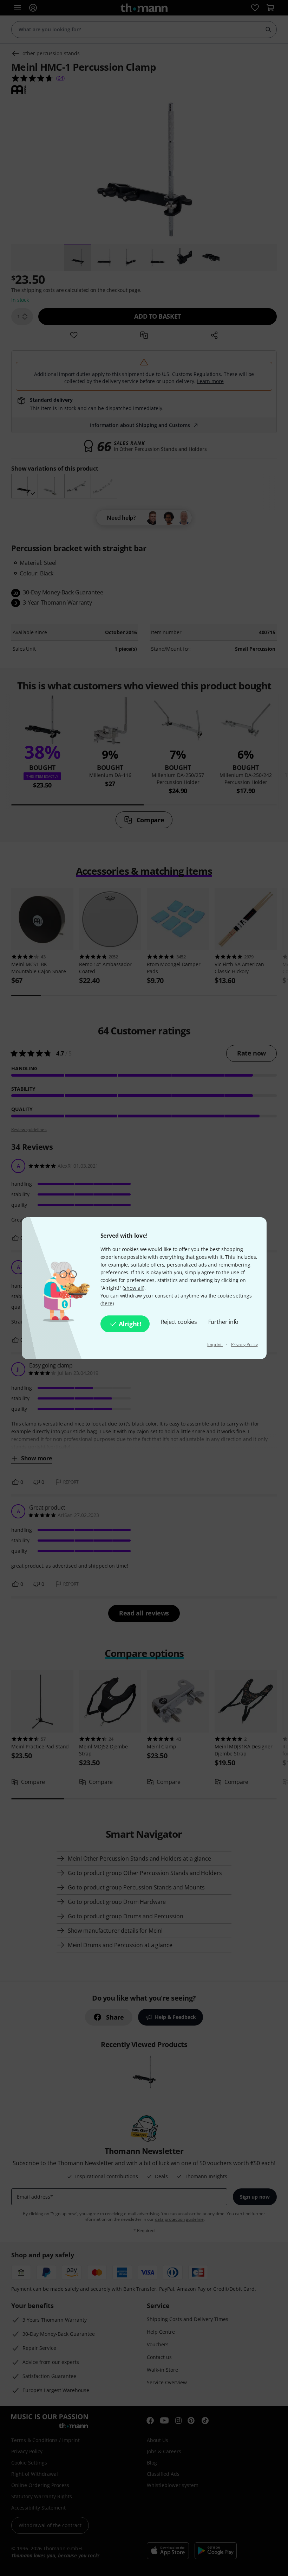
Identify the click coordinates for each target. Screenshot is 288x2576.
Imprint (215, 1344)
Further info (224, 1322)
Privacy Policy (244, 1344)
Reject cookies (179, 1322)
